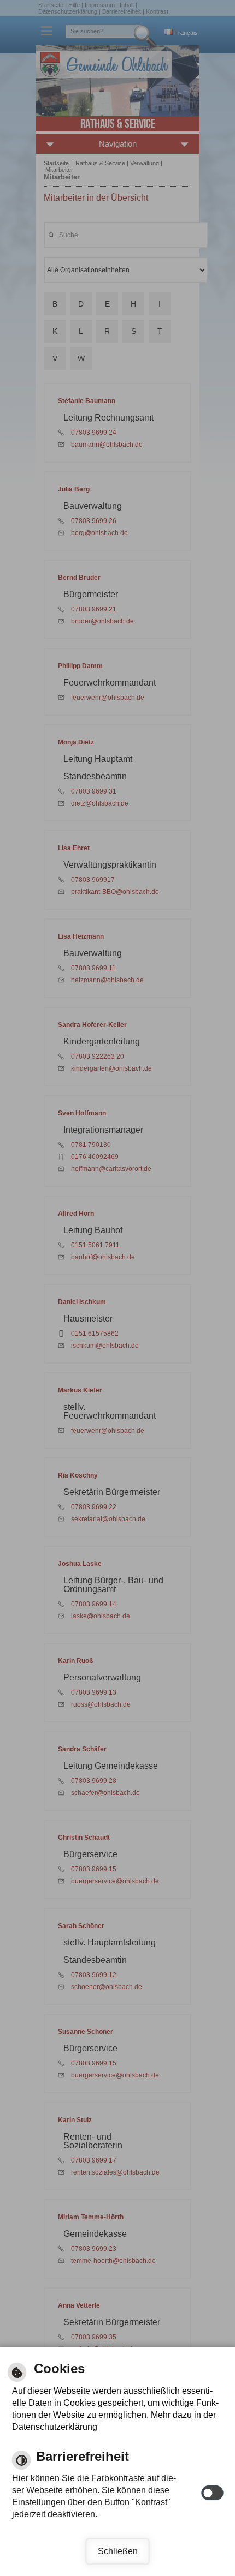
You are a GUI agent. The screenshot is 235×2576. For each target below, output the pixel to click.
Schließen (118, 2551)
